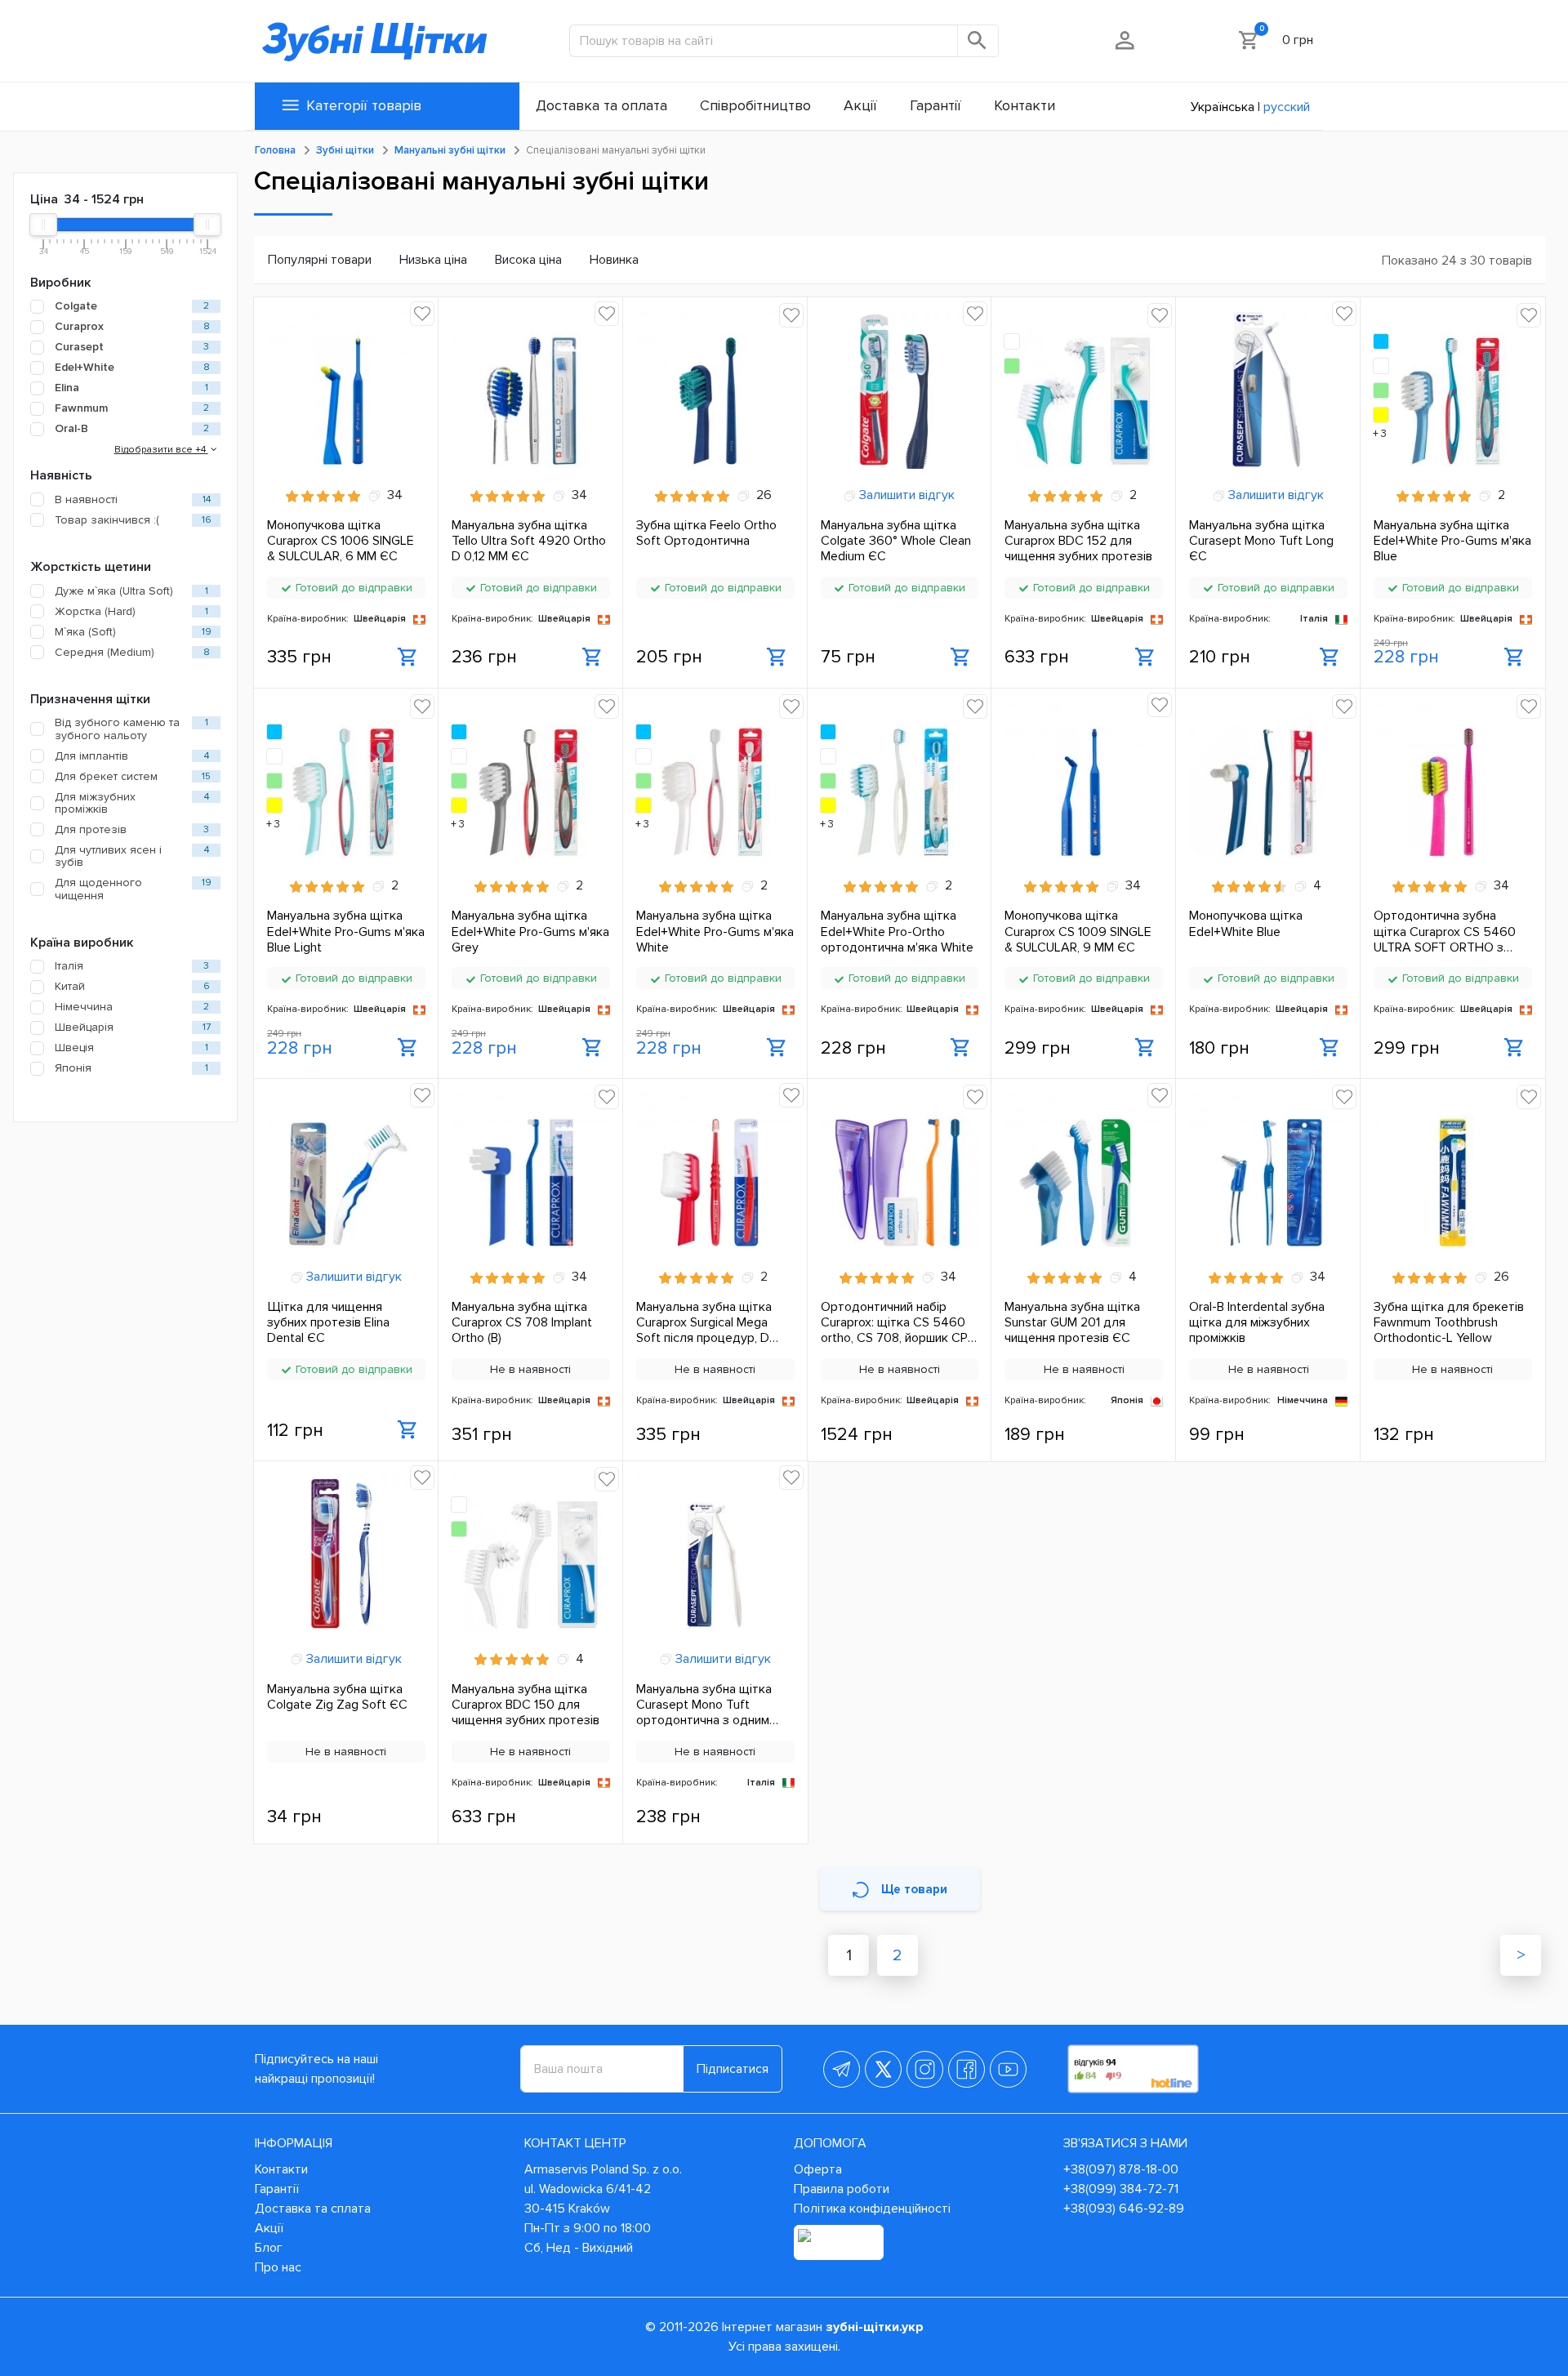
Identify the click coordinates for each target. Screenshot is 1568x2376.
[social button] (842, 2069)
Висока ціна (528, 260)
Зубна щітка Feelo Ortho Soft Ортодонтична (706, 533)
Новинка (614, 260)
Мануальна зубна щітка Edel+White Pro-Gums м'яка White (715, 931)
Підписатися (733, 2069)
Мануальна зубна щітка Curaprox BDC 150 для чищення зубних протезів (526, 1705)
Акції (269, 2228)
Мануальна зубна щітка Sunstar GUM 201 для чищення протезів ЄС (1072, 1322)
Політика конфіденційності (872, 2209)
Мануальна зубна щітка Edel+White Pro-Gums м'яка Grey (530, 931)
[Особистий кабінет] (1126, 40)
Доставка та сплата (313, 2209)
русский (1287, 107)
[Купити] (408, 658)
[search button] (978, 41)
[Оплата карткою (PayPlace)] (839, 2242)
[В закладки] (422, 314)
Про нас (278, 2267)
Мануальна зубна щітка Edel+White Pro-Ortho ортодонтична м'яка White (897, 931)
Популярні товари (320, 260)
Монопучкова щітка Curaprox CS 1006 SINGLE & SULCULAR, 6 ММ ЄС (341, 541)
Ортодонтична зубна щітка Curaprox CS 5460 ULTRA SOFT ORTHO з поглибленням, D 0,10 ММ (1446, 931)
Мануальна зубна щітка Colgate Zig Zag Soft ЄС (337, 1697)
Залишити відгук (905, 495)
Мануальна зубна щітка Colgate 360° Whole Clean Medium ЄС (896, 541)
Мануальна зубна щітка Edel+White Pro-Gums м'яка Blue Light (346, 931)
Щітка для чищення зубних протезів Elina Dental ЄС (328, 1322)
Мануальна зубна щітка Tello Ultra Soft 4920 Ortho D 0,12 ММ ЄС (529, 541)
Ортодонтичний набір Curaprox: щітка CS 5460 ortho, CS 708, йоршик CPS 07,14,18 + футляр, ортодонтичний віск (898, 1322)
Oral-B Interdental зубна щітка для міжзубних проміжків (1257, 1322)
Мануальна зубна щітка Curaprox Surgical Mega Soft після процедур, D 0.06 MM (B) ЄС (704, 1322)
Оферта (818, 2169)
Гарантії (277, 2189)
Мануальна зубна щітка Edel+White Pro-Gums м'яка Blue (1452, 541)
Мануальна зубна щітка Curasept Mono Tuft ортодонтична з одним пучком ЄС (704, 1705)
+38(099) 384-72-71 (1121, 2189)
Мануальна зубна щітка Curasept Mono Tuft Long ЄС (1261, 541)
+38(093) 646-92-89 (1124, 2209)
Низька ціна (433, 260)
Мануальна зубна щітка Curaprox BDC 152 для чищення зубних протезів (1078, 541)
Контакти (281, 2169)
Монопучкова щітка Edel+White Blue (1246, 924)
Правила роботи (842, 2189)
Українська (1223, 107)
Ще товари (914, 1889)
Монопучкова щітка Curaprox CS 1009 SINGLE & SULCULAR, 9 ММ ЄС (1078, 931)
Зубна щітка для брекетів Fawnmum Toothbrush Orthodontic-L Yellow (1449, 1322)
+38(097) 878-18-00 (1121, 2169)
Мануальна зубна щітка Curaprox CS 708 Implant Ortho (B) (522, 1322)
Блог (269, 2248)
